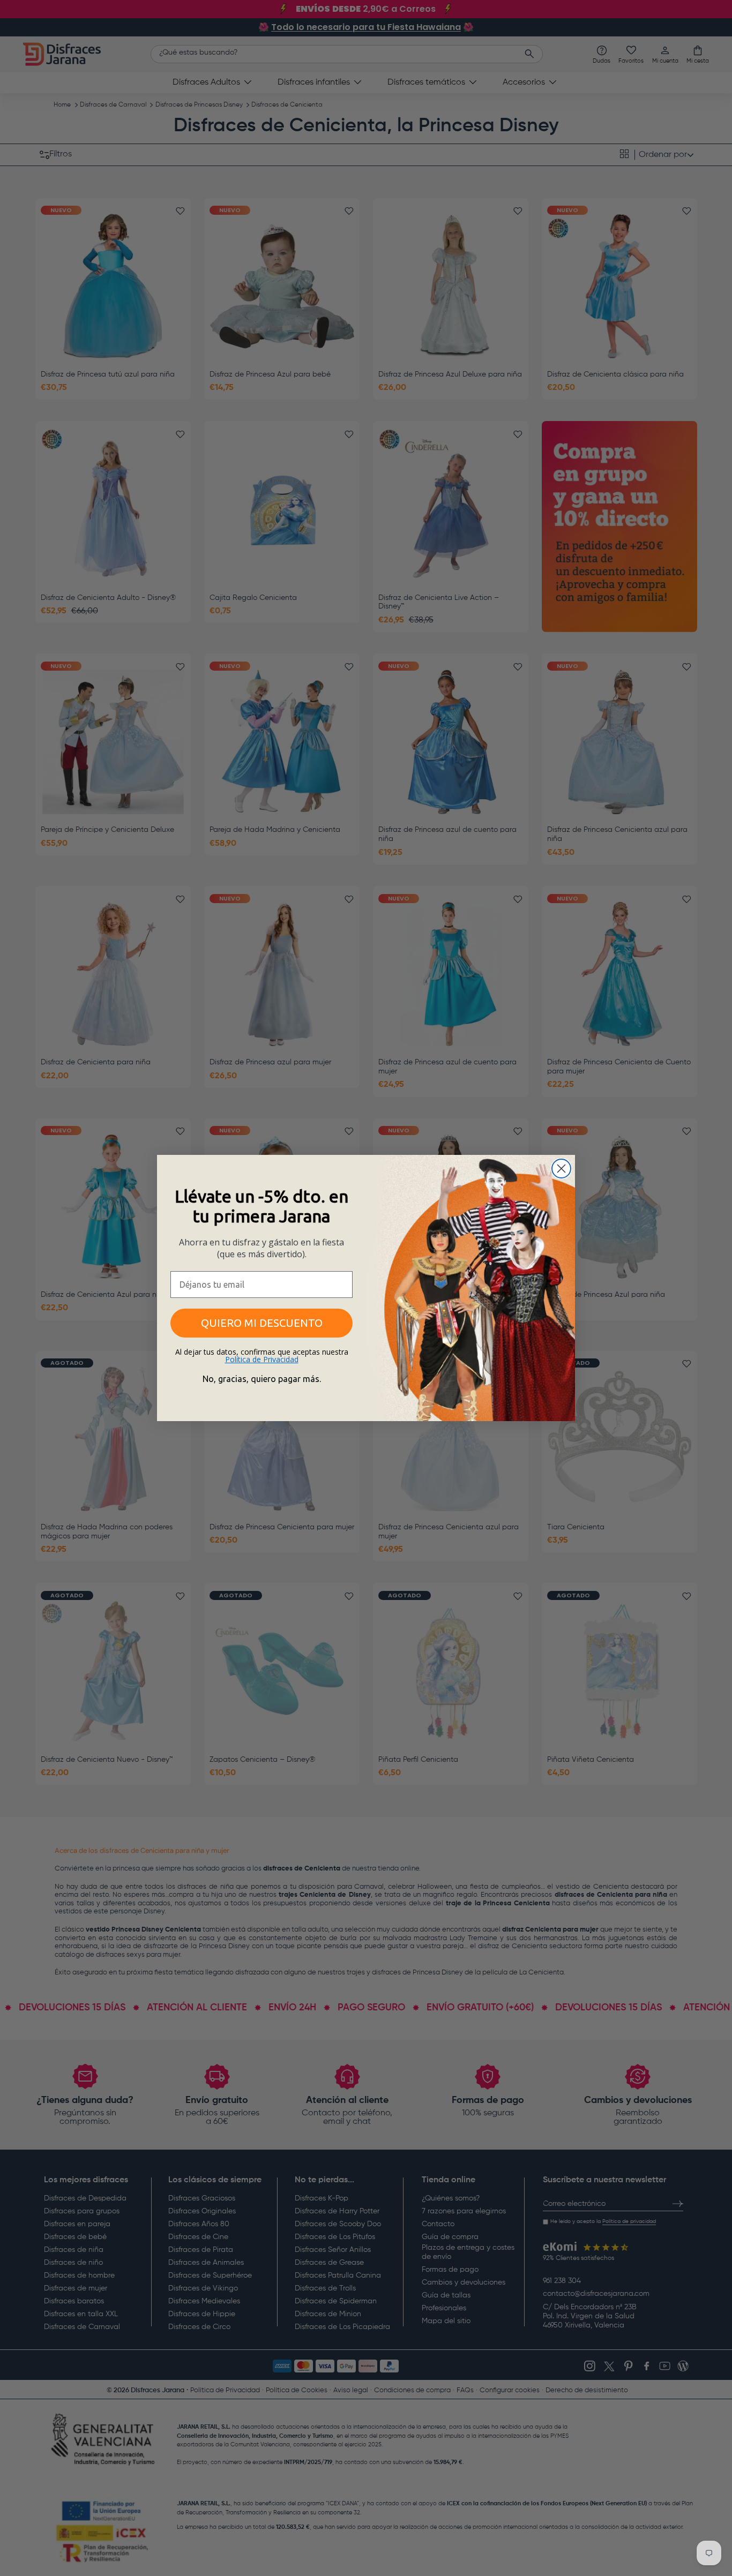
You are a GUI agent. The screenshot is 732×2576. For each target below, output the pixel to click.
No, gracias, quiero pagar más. (262, 1379)
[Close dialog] (561, 1169)
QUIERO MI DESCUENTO (262, 1323)
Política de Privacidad (262, 1359)
